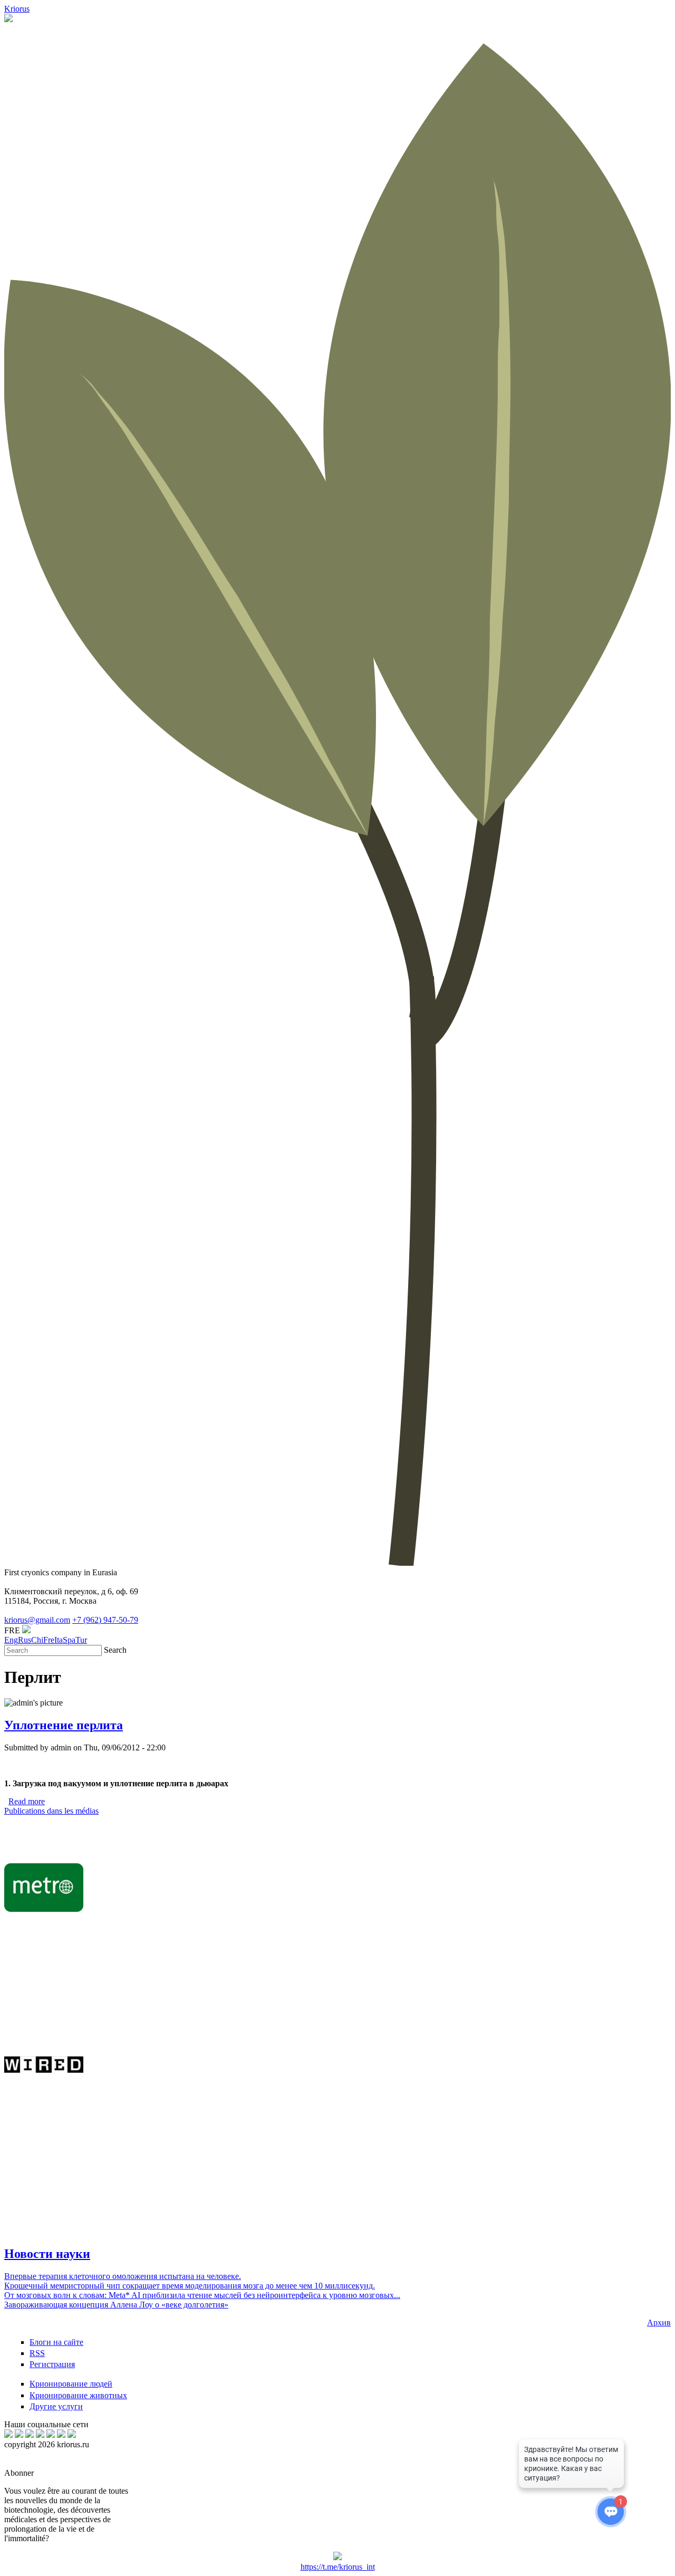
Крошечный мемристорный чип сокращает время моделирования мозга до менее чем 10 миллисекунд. (190, 2286)
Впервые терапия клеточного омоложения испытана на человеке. (123, 2276)
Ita (59, 1640)
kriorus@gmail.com (37, 1620)
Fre (49, 1640)
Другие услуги (56, 2406)
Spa (69, 1640)
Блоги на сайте (56, 2342)
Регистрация (52, 2364)
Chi (37, 1640)
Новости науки (47, 2254)
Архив (659, 2323)
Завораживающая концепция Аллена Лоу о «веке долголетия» (116, 2305)
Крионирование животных (78, 2395)
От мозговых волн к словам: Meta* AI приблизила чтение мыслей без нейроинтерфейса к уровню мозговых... (202, 2295)
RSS (37, 2353)
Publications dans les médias (51, 1811)
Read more (27, 1801)
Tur (81, 1640)
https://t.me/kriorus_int (338, 2567)
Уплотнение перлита (64, 1725)
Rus (25, 1640)
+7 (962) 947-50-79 (105, 1620)
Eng (11, 1640)
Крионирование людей (71, 2384)
